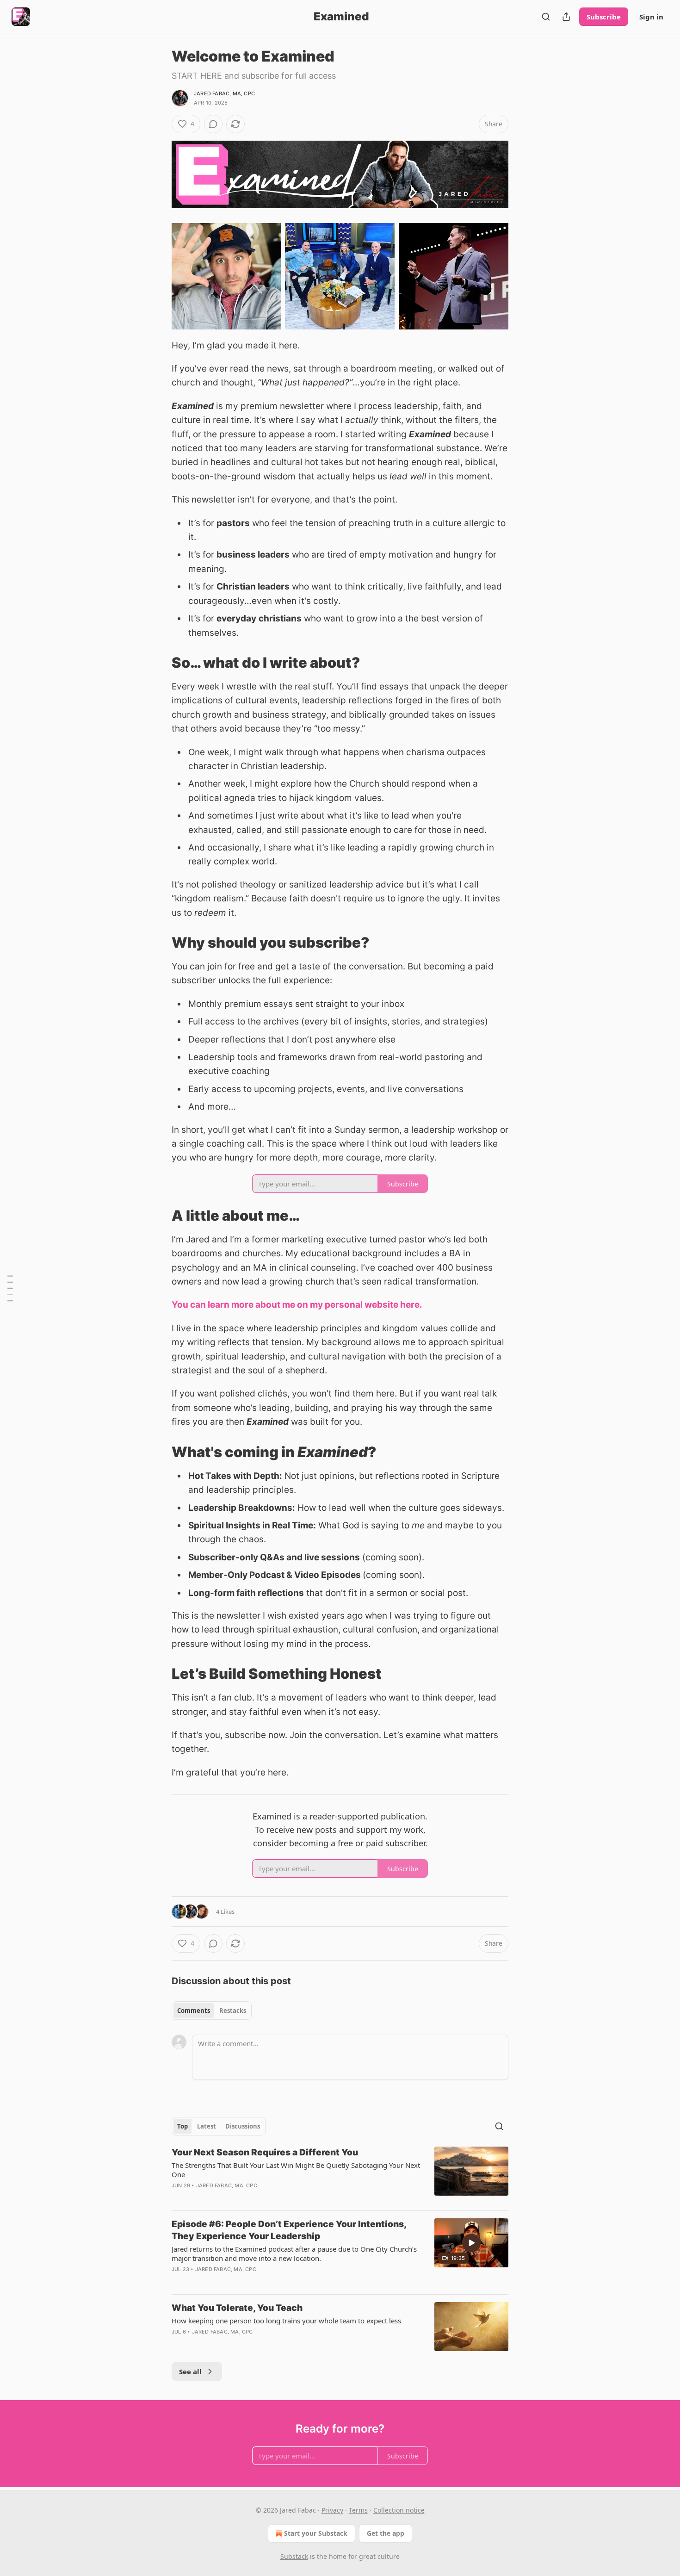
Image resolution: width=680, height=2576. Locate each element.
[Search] (546, 17)
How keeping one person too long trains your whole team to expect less (286, 2321)
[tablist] (212, 2011)
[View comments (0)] (213, 124)
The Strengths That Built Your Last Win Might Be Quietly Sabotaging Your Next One (296, 2170)
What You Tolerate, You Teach (237, 2308)
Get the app (386, 2533)
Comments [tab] (194, 2011)
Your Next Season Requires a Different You (265, 2152)
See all (190, 2371)
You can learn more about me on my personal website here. (297, 1305)
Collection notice (399, 2510)
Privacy (332, 2510)
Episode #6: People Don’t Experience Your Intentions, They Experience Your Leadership (289, 2230)
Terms (358, 2510)
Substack (294, 2556)
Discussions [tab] (243, 2126)
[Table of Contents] (10, 1288)
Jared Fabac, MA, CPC (224, 93)
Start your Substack (316, 2533)
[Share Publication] (566, 17)
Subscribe (604, 17)
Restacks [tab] (233, 2011)
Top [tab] (182, 2126)
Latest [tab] (207, 2126)
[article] (340, 2175)
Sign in (651, 17)
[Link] (159, 663)
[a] (471, 2243)
